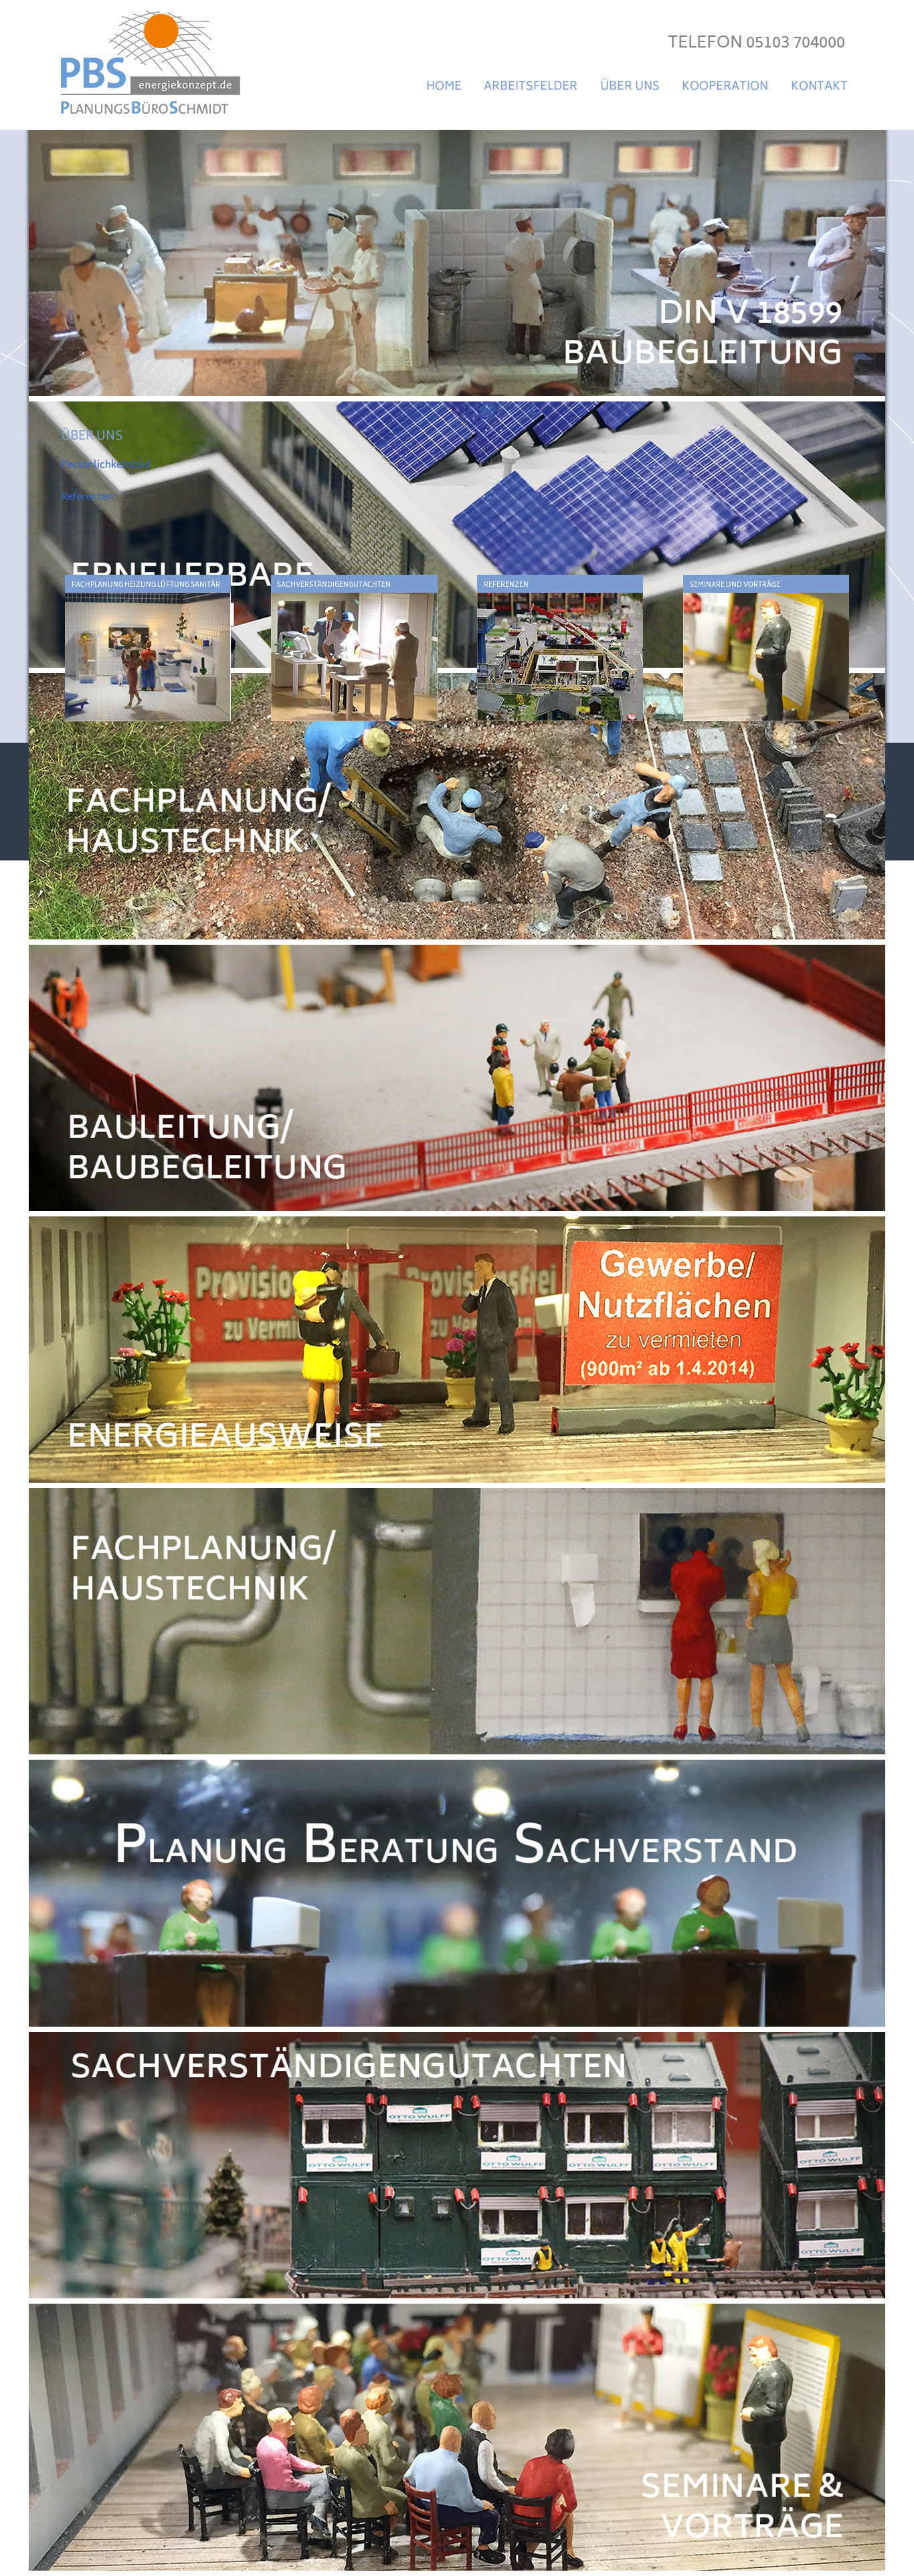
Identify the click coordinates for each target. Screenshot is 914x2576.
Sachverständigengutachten (334, 585)
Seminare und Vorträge (735, 585)
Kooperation (725, 87)
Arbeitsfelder (531, 87)
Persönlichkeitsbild (106, 465)
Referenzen (87, 497)
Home (444, 87)
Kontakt (819, 87)
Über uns (630, 87)
